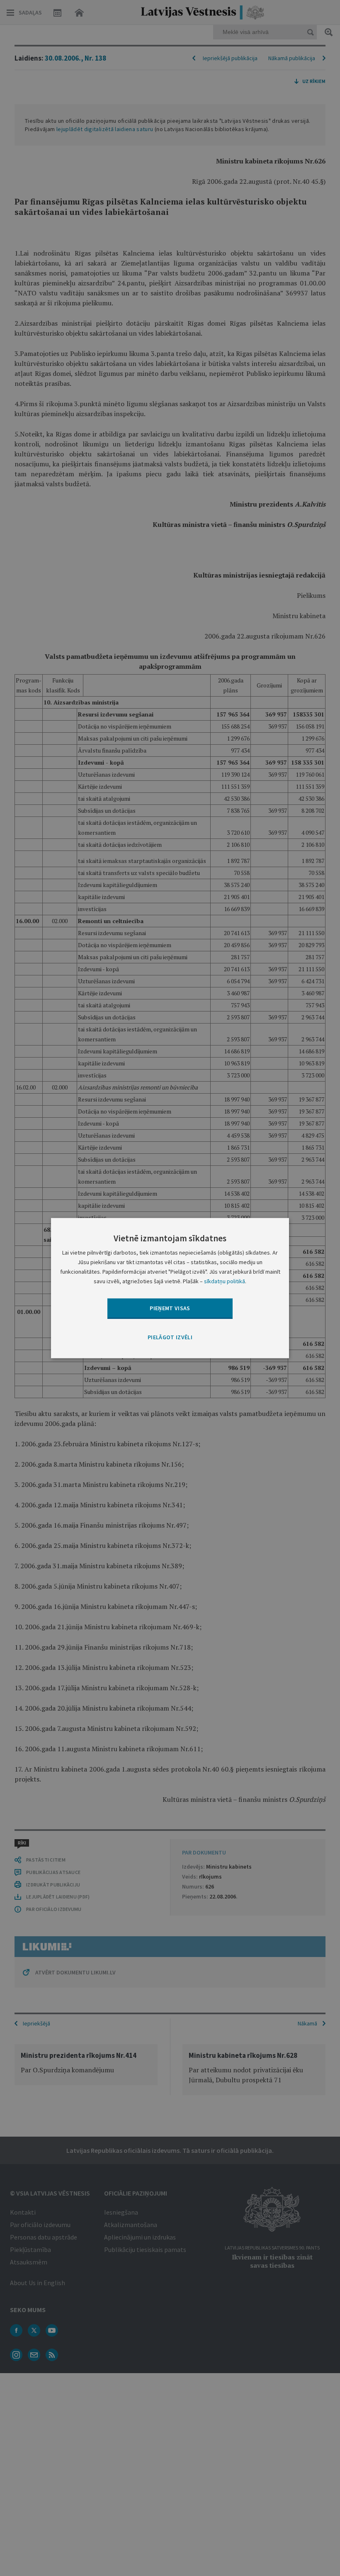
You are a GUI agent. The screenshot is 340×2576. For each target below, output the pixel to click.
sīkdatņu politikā (225, 1281)
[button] (170, 1337)
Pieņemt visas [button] (170, 1308)
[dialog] (170, 1288)
